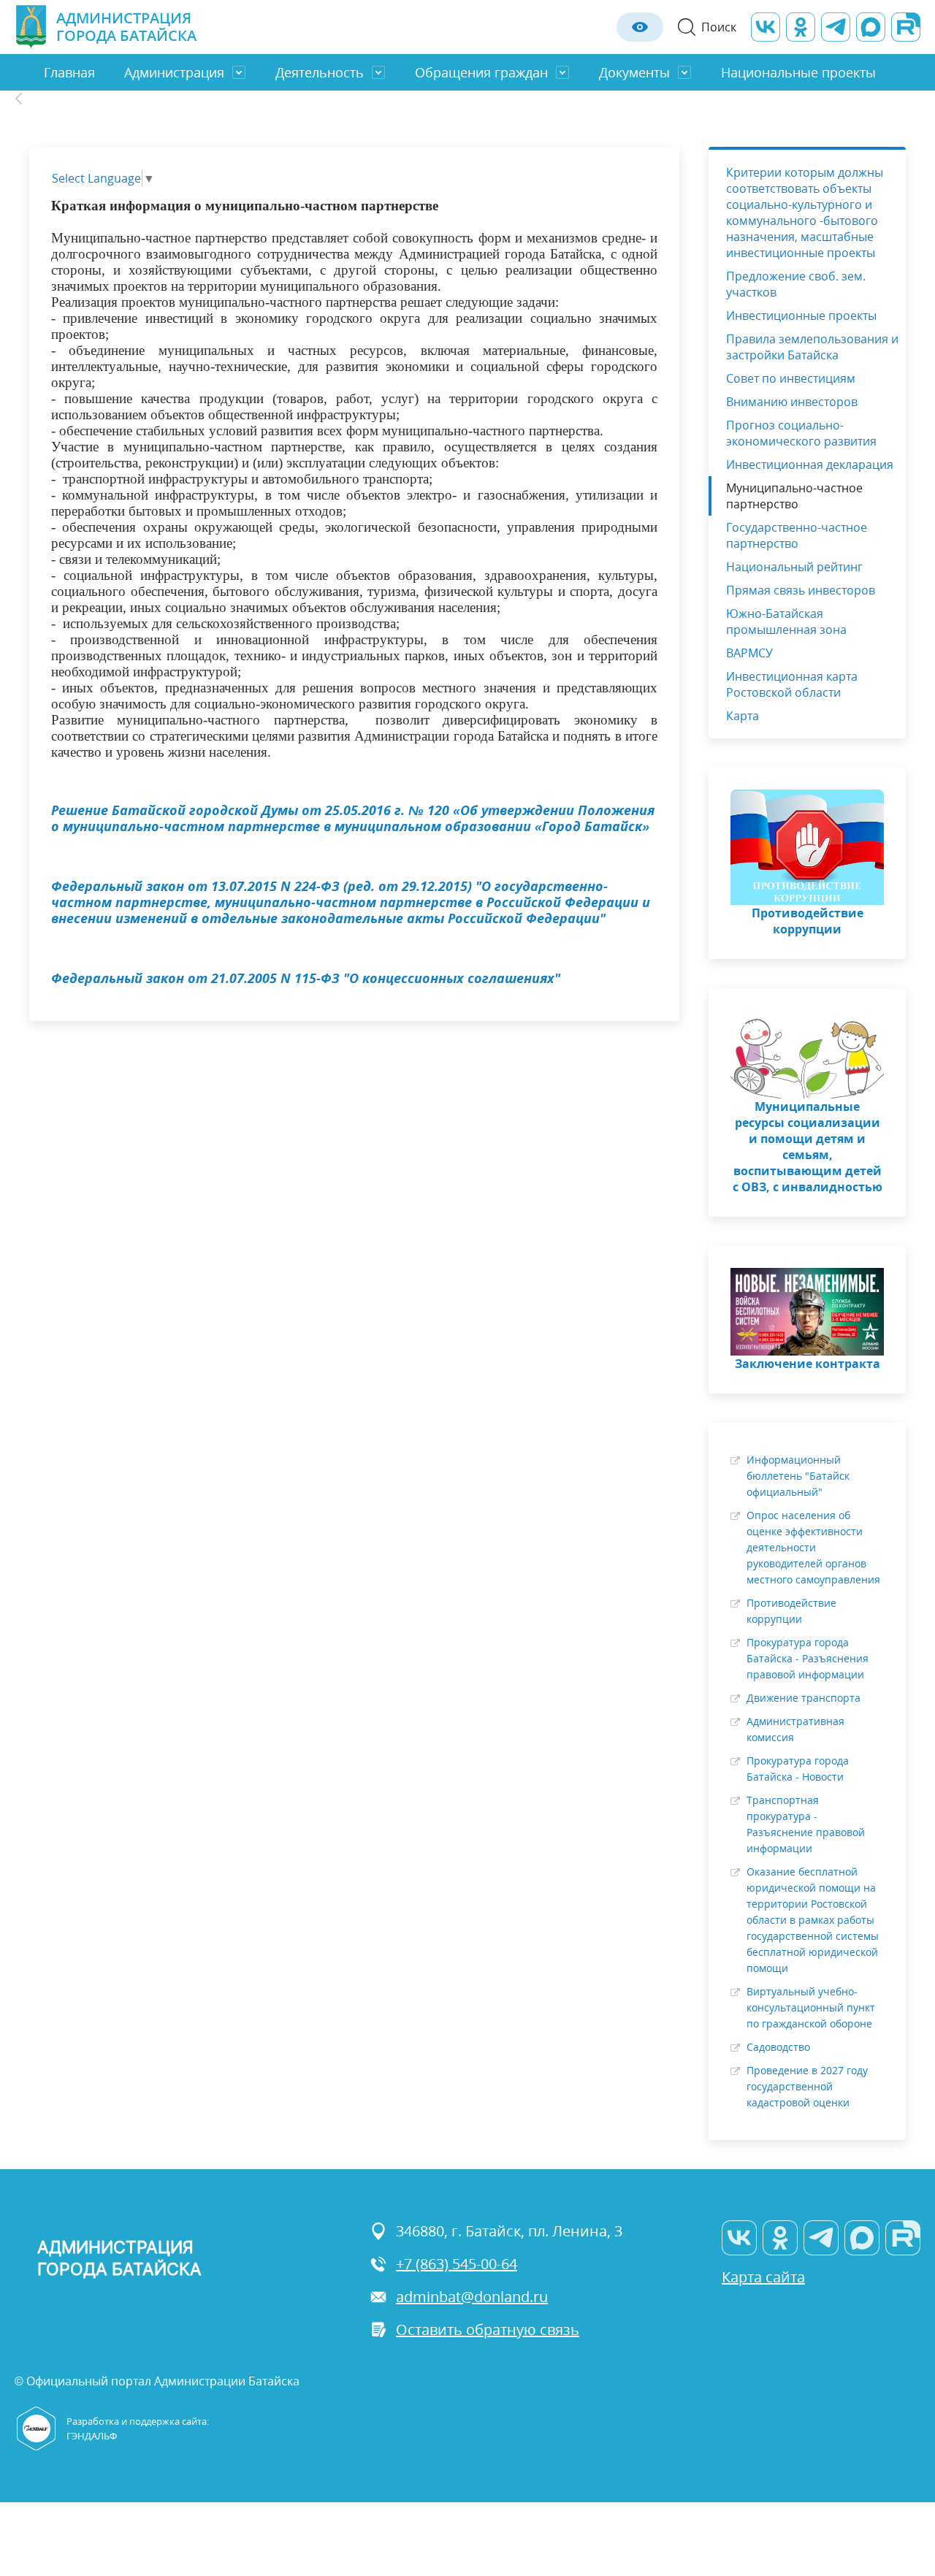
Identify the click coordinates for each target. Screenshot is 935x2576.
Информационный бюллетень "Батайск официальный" (798, 1476)
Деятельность (320, 72)
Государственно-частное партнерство (797, 535)
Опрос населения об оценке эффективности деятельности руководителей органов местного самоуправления (813, 1547)
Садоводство (778, 2047)
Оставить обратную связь (488, 2330)
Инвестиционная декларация (810, 465)
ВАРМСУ (749, 653)
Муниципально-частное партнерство (794, 496)
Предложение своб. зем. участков (796, 284)
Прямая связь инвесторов (801, 590)
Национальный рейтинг (794, 567)
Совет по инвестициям (791, 378)
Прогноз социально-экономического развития (801, 433)
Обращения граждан (481, 72)
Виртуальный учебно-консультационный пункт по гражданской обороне (811, 2007)
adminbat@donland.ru (472, 2297)
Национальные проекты (798, 72)
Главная (69, 72)
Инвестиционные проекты (801, 316)
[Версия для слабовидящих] (640, 27)
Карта (743, 716)
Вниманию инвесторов (792, 402)
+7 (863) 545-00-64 (457, 2264)
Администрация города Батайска (126, 27)
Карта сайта (763, 2277)
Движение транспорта (804, 1698)
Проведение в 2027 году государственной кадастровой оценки (807, 2086)
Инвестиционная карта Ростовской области (792, 684)
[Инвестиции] (27, 99)
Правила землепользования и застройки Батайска (812, 347)
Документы (634, 72)
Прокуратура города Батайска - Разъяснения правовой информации (808, 1658)
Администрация (174, 72)
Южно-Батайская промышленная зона (786, 622)
